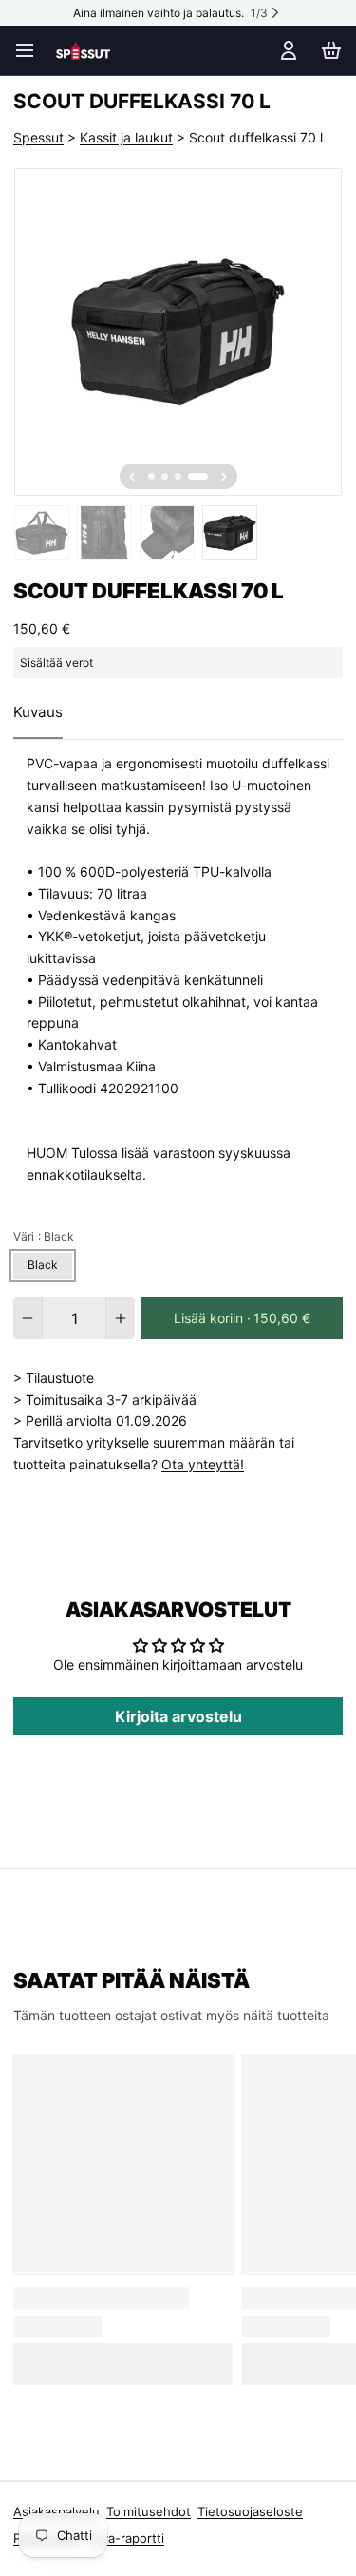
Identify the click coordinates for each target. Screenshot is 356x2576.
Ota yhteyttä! (203, 1464)
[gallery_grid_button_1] (165, 476)
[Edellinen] (132, 477)
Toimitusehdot (149, 2511)
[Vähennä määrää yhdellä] (28, 1318)
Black (43, 1265)
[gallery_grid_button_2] (178, 476)
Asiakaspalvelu (56, 2511)
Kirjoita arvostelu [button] (178, 1716)
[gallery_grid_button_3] (198, 476)
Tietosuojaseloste (250, 2511)
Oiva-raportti (127, 2538)
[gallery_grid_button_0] (151, 476)
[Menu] (31, 50)
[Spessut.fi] (83, 50)
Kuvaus (38, 712)
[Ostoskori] (328, 50)
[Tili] (285, 50)
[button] (242, 1318)
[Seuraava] (224, 477)
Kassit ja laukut (126, 137)
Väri (44, 1236)
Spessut (38, 137)
